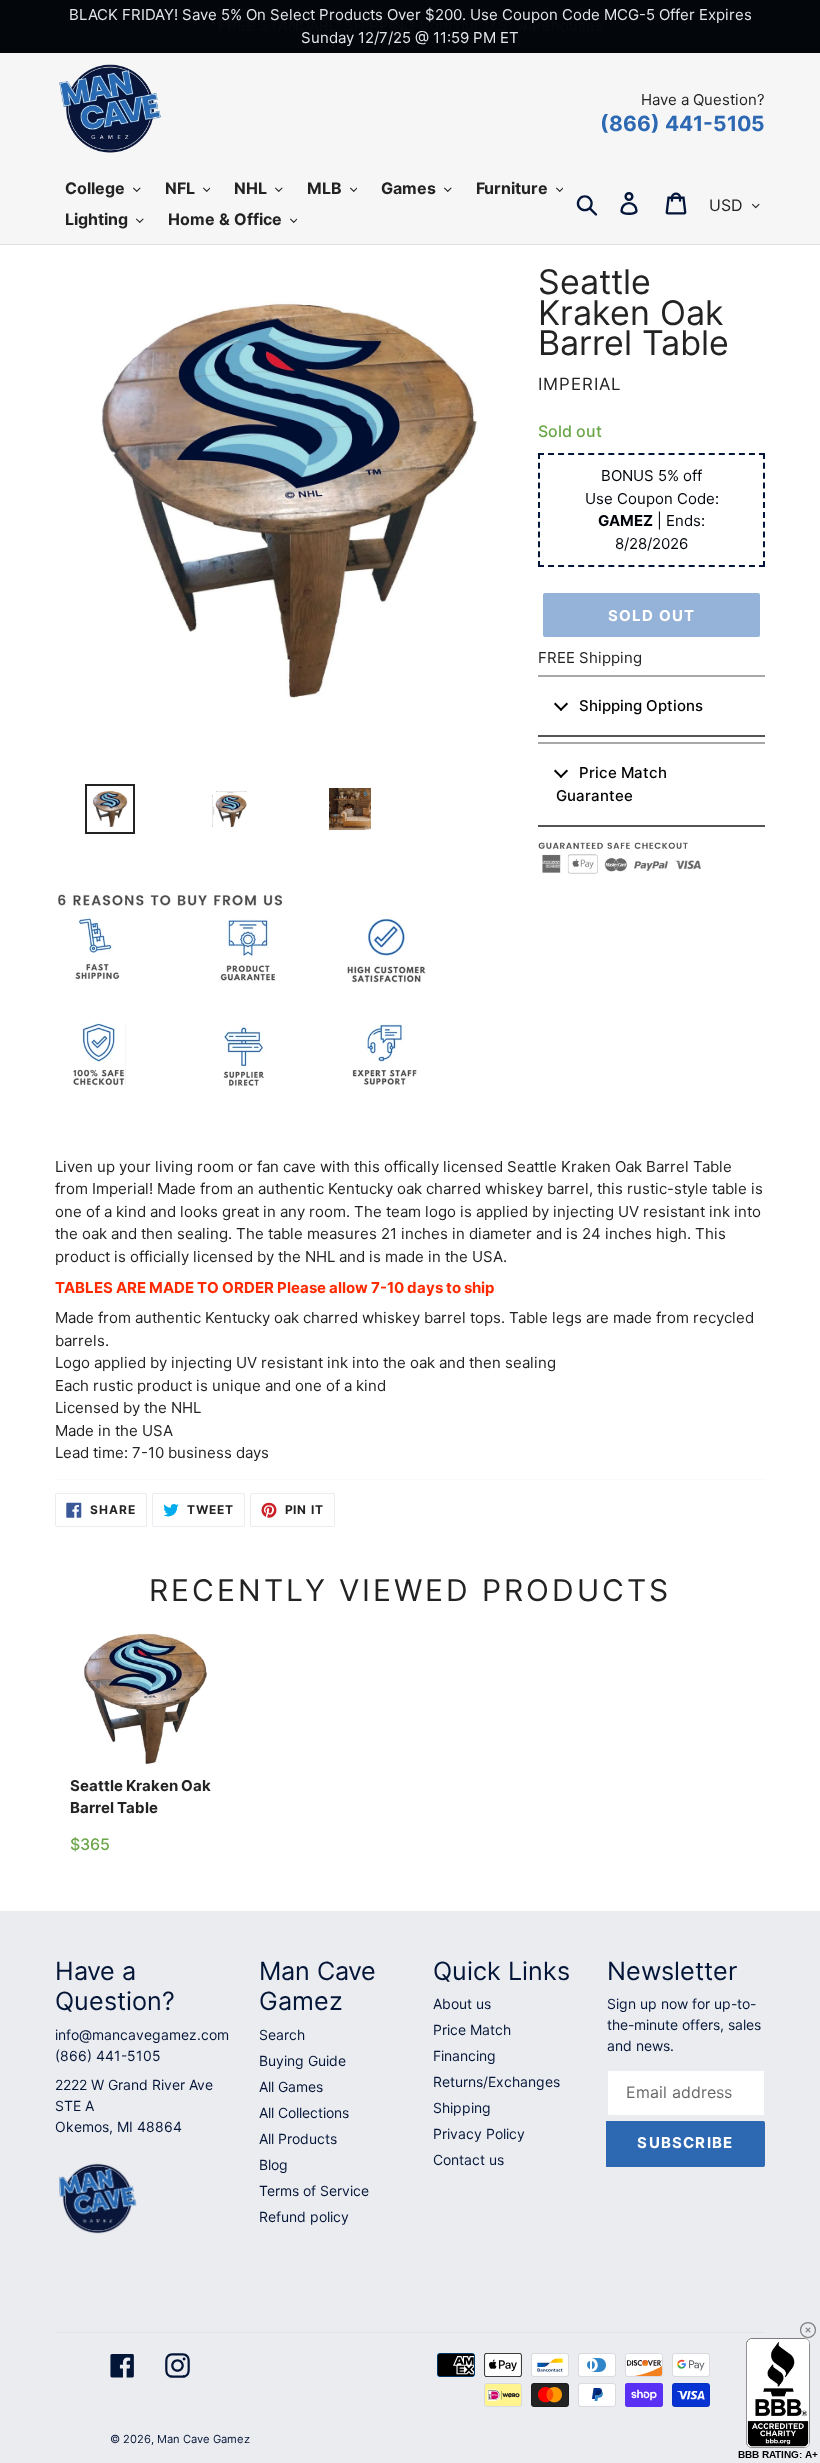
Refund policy (304, 2216)
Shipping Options (641, 705)
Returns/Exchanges (496, 2081)
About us (462, 2003)
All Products (298, 2138)
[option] (102, 814)
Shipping (462, 2107)
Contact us (468, 2159)
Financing (464, 2055)
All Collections (304, 2112)
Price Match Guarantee (611, 784)
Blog (273, 2164)
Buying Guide (302, 2060)
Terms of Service (314, 2190)
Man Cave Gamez (203, 2439)
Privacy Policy (479, 2133)
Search (282, 2034)
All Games (291, 2086)
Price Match (472, 2029)
